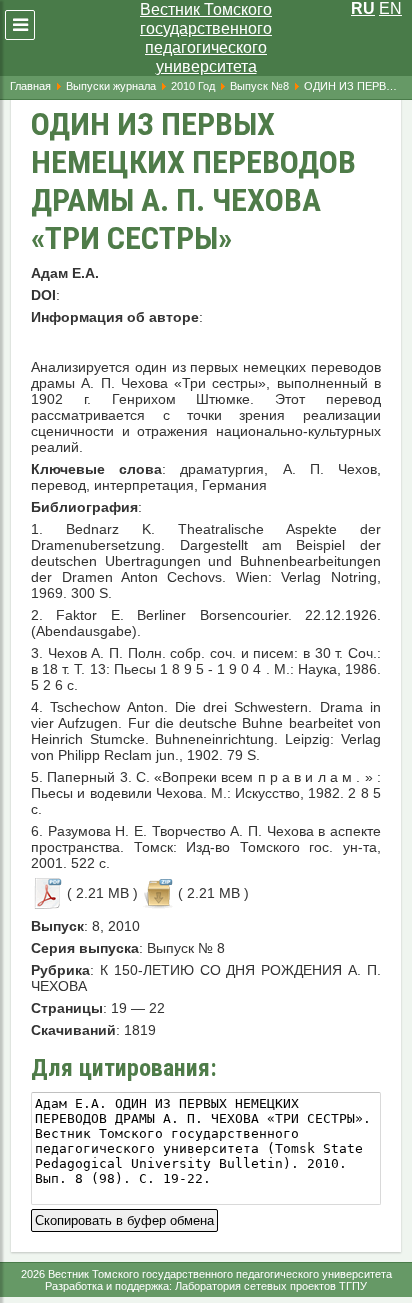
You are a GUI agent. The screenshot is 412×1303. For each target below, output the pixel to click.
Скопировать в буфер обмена (124, 1218)
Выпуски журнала (111, 86)
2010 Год (193, 86)
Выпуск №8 (259, 86)
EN (390, 8)
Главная (30, 86)
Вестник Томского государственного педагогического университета (206, 38)
